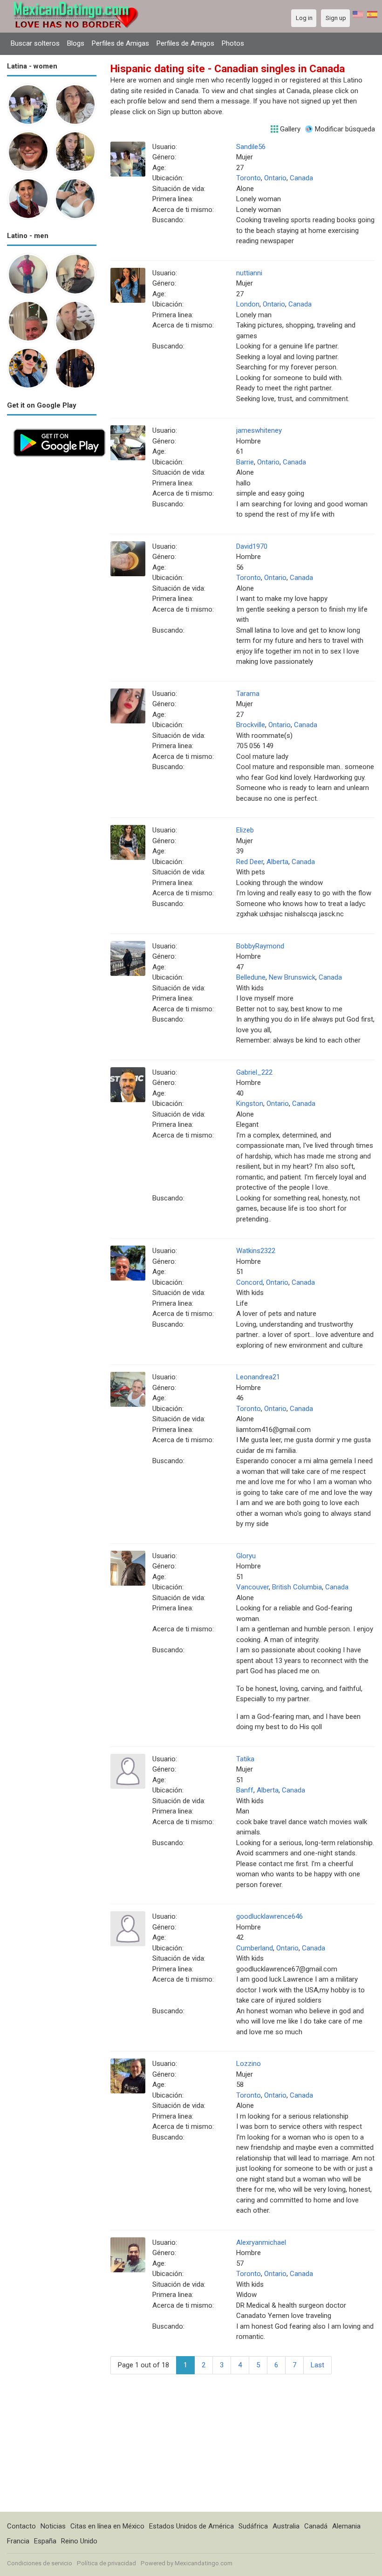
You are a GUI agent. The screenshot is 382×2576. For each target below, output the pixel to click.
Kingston (250, 1104)
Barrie (245, 462)
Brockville (251, 725)
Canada (301, 178)
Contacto (21, 2526)
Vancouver (252, 1587)
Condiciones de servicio (40, 2563)
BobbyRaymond (260, 946)
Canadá (316, 2526)
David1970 (252, 546)
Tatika (245, 1759)
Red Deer (250, 862)
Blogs (76, 43)
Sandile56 (251, 147)
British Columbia (297, 1587)
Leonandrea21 (258, 1377)
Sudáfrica (253, 2526)
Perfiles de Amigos (185, 43)
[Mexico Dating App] (59, 428)
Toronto (249, 178)
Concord (249, 1282)
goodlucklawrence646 (269, 1916)
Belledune (251, 977)
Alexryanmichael (261, 2242)
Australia (286, 2526)
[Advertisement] (52, 603)
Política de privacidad (106, 2563)
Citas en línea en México (107, 2526)
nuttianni (249, 273)
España (45, 2541)
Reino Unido (79, 2541)
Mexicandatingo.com (204, 2563)
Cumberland (255, 1948)
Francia (18, 2541)
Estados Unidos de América (191, 2526)
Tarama (248, 694)
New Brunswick (292, 977)
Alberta (277, 862)
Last (317, 2365)
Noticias (53, 2526)
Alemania (346, 2526)
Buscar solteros (35, 43)
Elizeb (245, 830)
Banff (245, 1790)
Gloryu (246, 1556)
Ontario (275, 178)
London (248, 304)
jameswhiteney (259, 430)
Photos (233, 43)
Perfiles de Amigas (120, 43)
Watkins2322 (256, 1251)
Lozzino (249, 2064)
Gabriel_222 (254, 1072)
